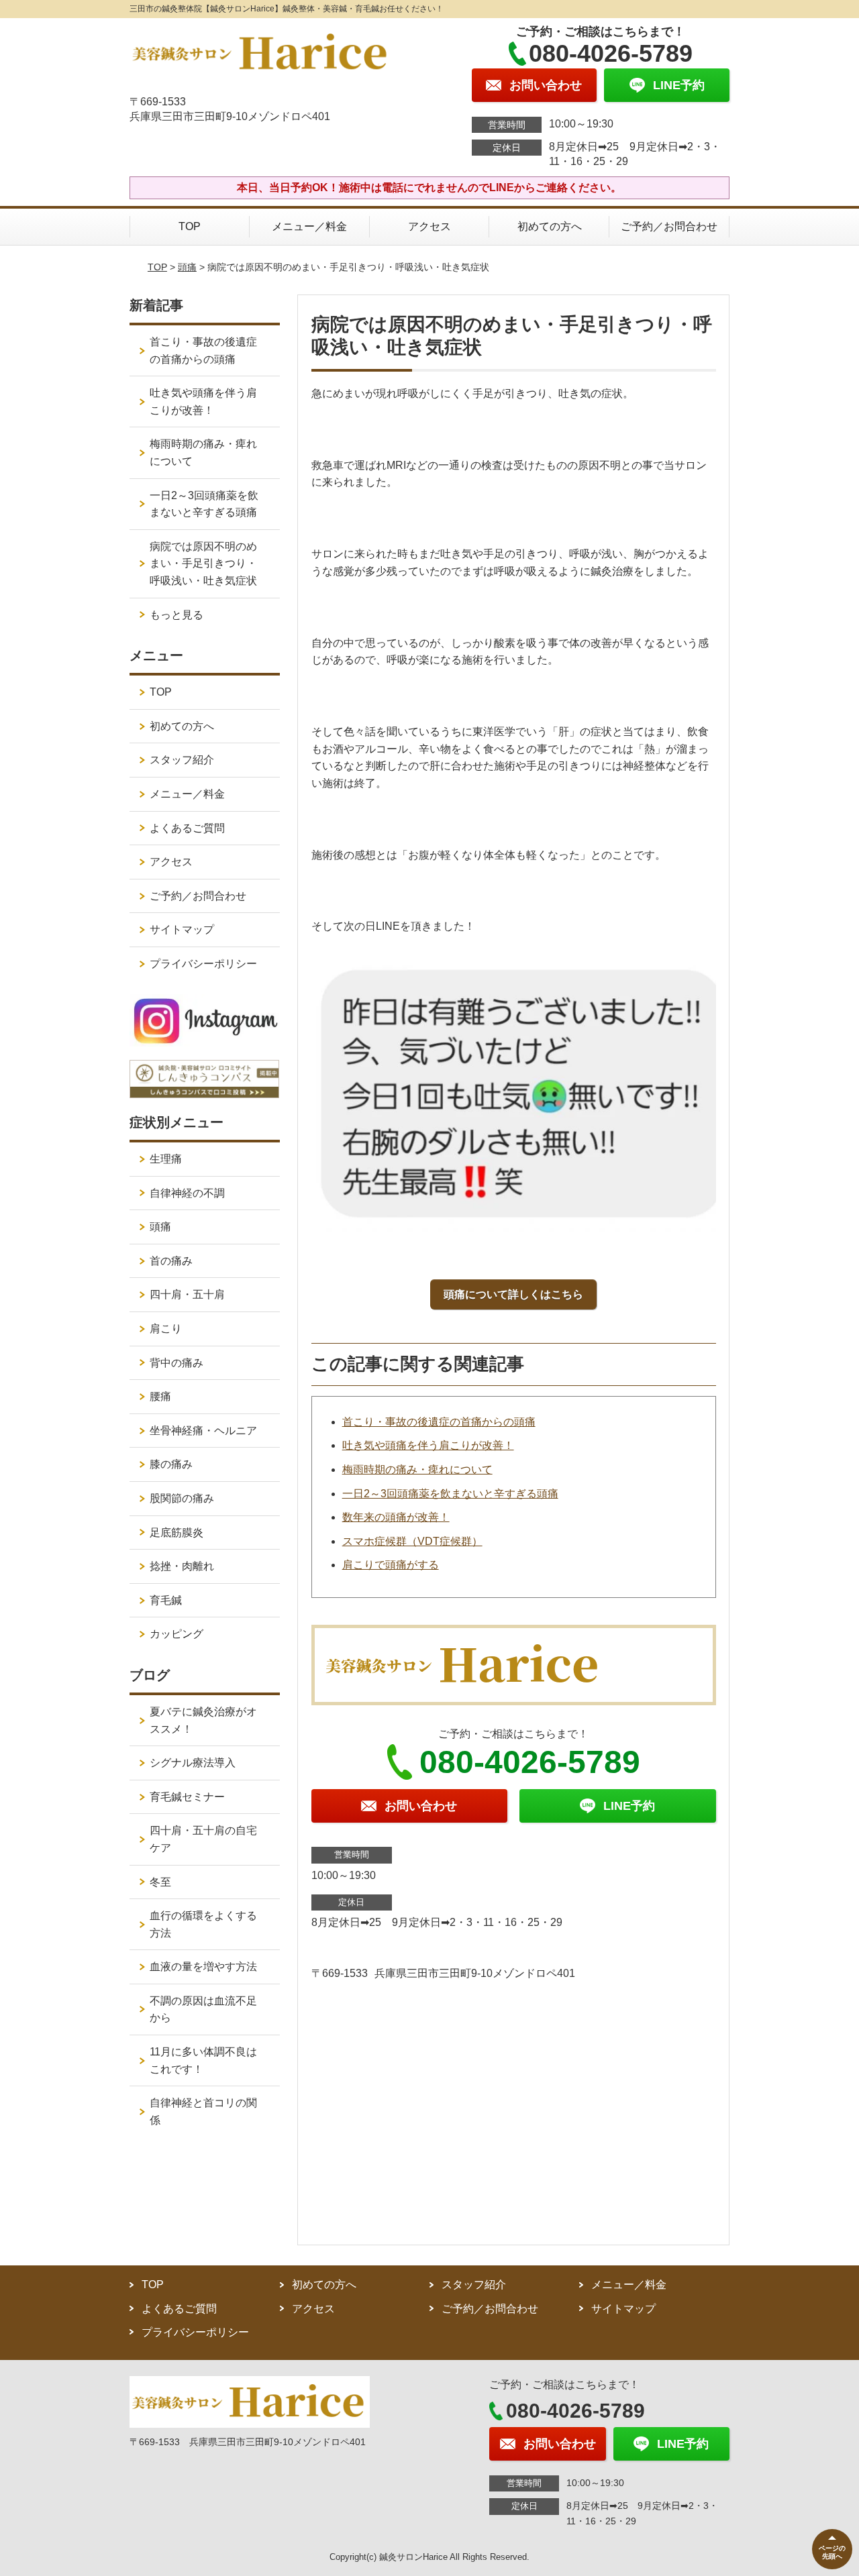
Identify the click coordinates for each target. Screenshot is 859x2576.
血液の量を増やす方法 (203, 1967)
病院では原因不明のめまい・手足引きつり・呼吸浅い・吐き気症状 (203, 563)
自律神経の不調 (187, 1193)
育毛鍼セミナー (187, 1797)
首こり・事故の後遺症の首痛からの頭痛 (439, 1422)
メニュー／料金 (309, 226)
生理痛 (166, 1159)
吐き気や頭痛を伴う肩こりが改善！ (428, 1445)
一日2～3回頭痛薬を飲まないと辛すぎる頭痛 (450, 1494)
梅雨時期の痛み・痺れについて (417, 1469)
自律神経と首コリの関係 (203, 2111)
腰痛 (160, 1396)
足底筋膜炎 (176, 1533)
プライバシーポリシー (203, 964)
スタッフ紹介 (182, 760)
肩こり (166, 1329)
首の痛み (171, 1261)
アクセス (429, 226)
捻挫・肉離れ (182, 1566)
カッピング (176, 1634)
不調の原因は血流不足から (203, 2009)
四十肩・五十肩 (187, 1294)
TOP (190, 226)
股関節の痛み (182, 1498)
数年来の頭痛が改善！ (396, 1517)
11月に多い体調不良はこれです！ (203, 2060)
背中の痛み (176, 1363)
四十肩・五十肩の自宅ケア (203, 1839)
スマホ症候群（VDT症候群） (412, 1541)
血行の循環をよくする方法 (203, 1924)
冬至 (160, 1882)
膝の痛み (171, 1464)
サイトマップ (182, 929)
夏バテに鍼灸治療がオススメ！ (203, 1720)
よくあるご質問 (187, 828)
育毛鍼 (166, 1600)
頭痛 (187, 267)
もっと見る (176, 615)
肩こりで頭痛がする (391, 1565)
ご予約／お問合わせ (669, 226)
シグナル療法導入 (193, 1763)
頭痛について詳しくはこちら (513, 1294)
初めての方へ (550, 226)
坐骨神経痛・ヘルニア (203, 1431)
